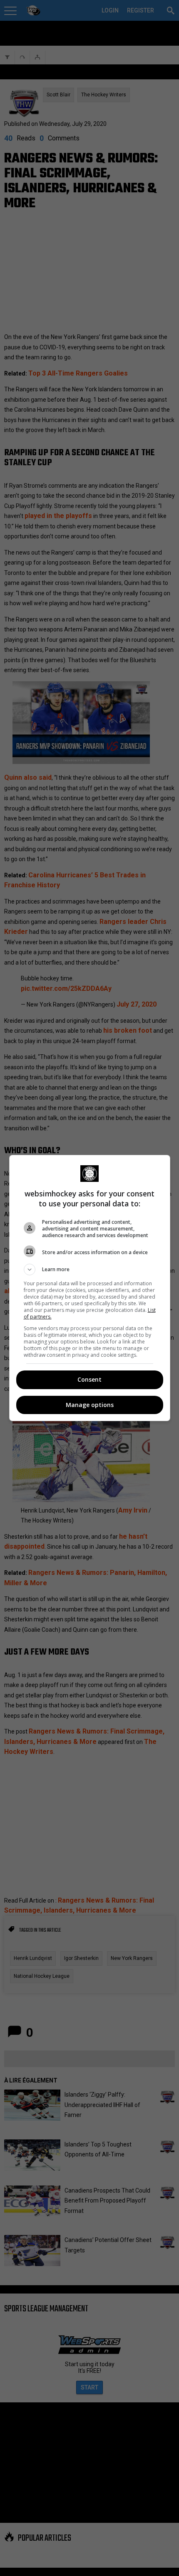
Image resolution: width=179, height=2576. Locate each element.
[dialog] (90, 1288)
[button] (90, 1270)
